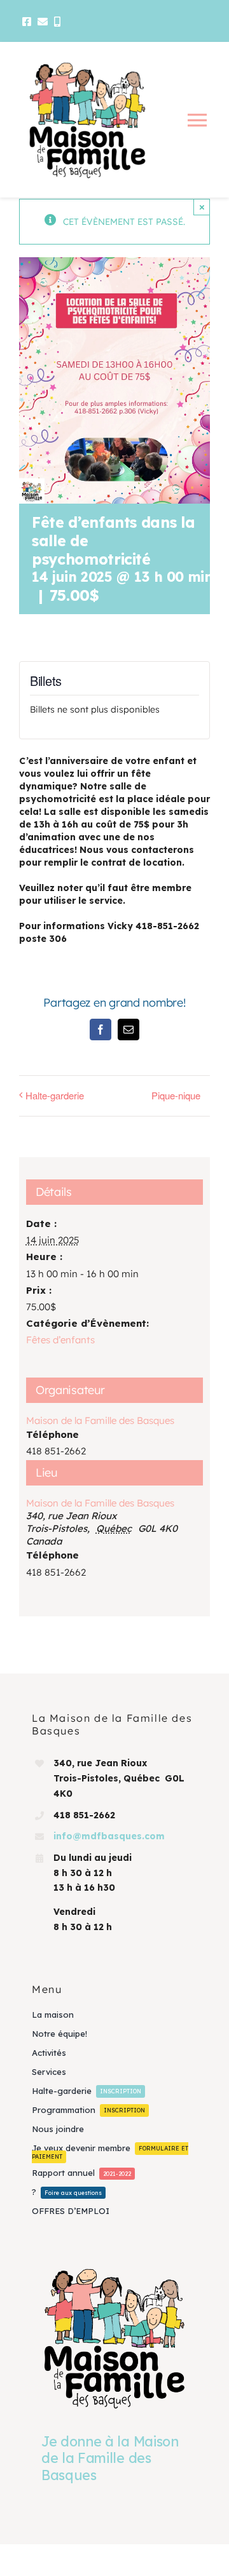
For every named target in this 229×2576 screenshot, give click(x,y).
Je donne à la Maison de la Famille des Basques (110, 2458)
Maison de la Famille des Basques (100, 1503)
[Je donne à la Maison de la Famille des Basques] (114, 2338)
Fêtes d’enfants (60, 1340)
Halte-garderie (55, 1095)
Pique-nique (176, 1095)
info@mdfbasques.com (109, 1836)
